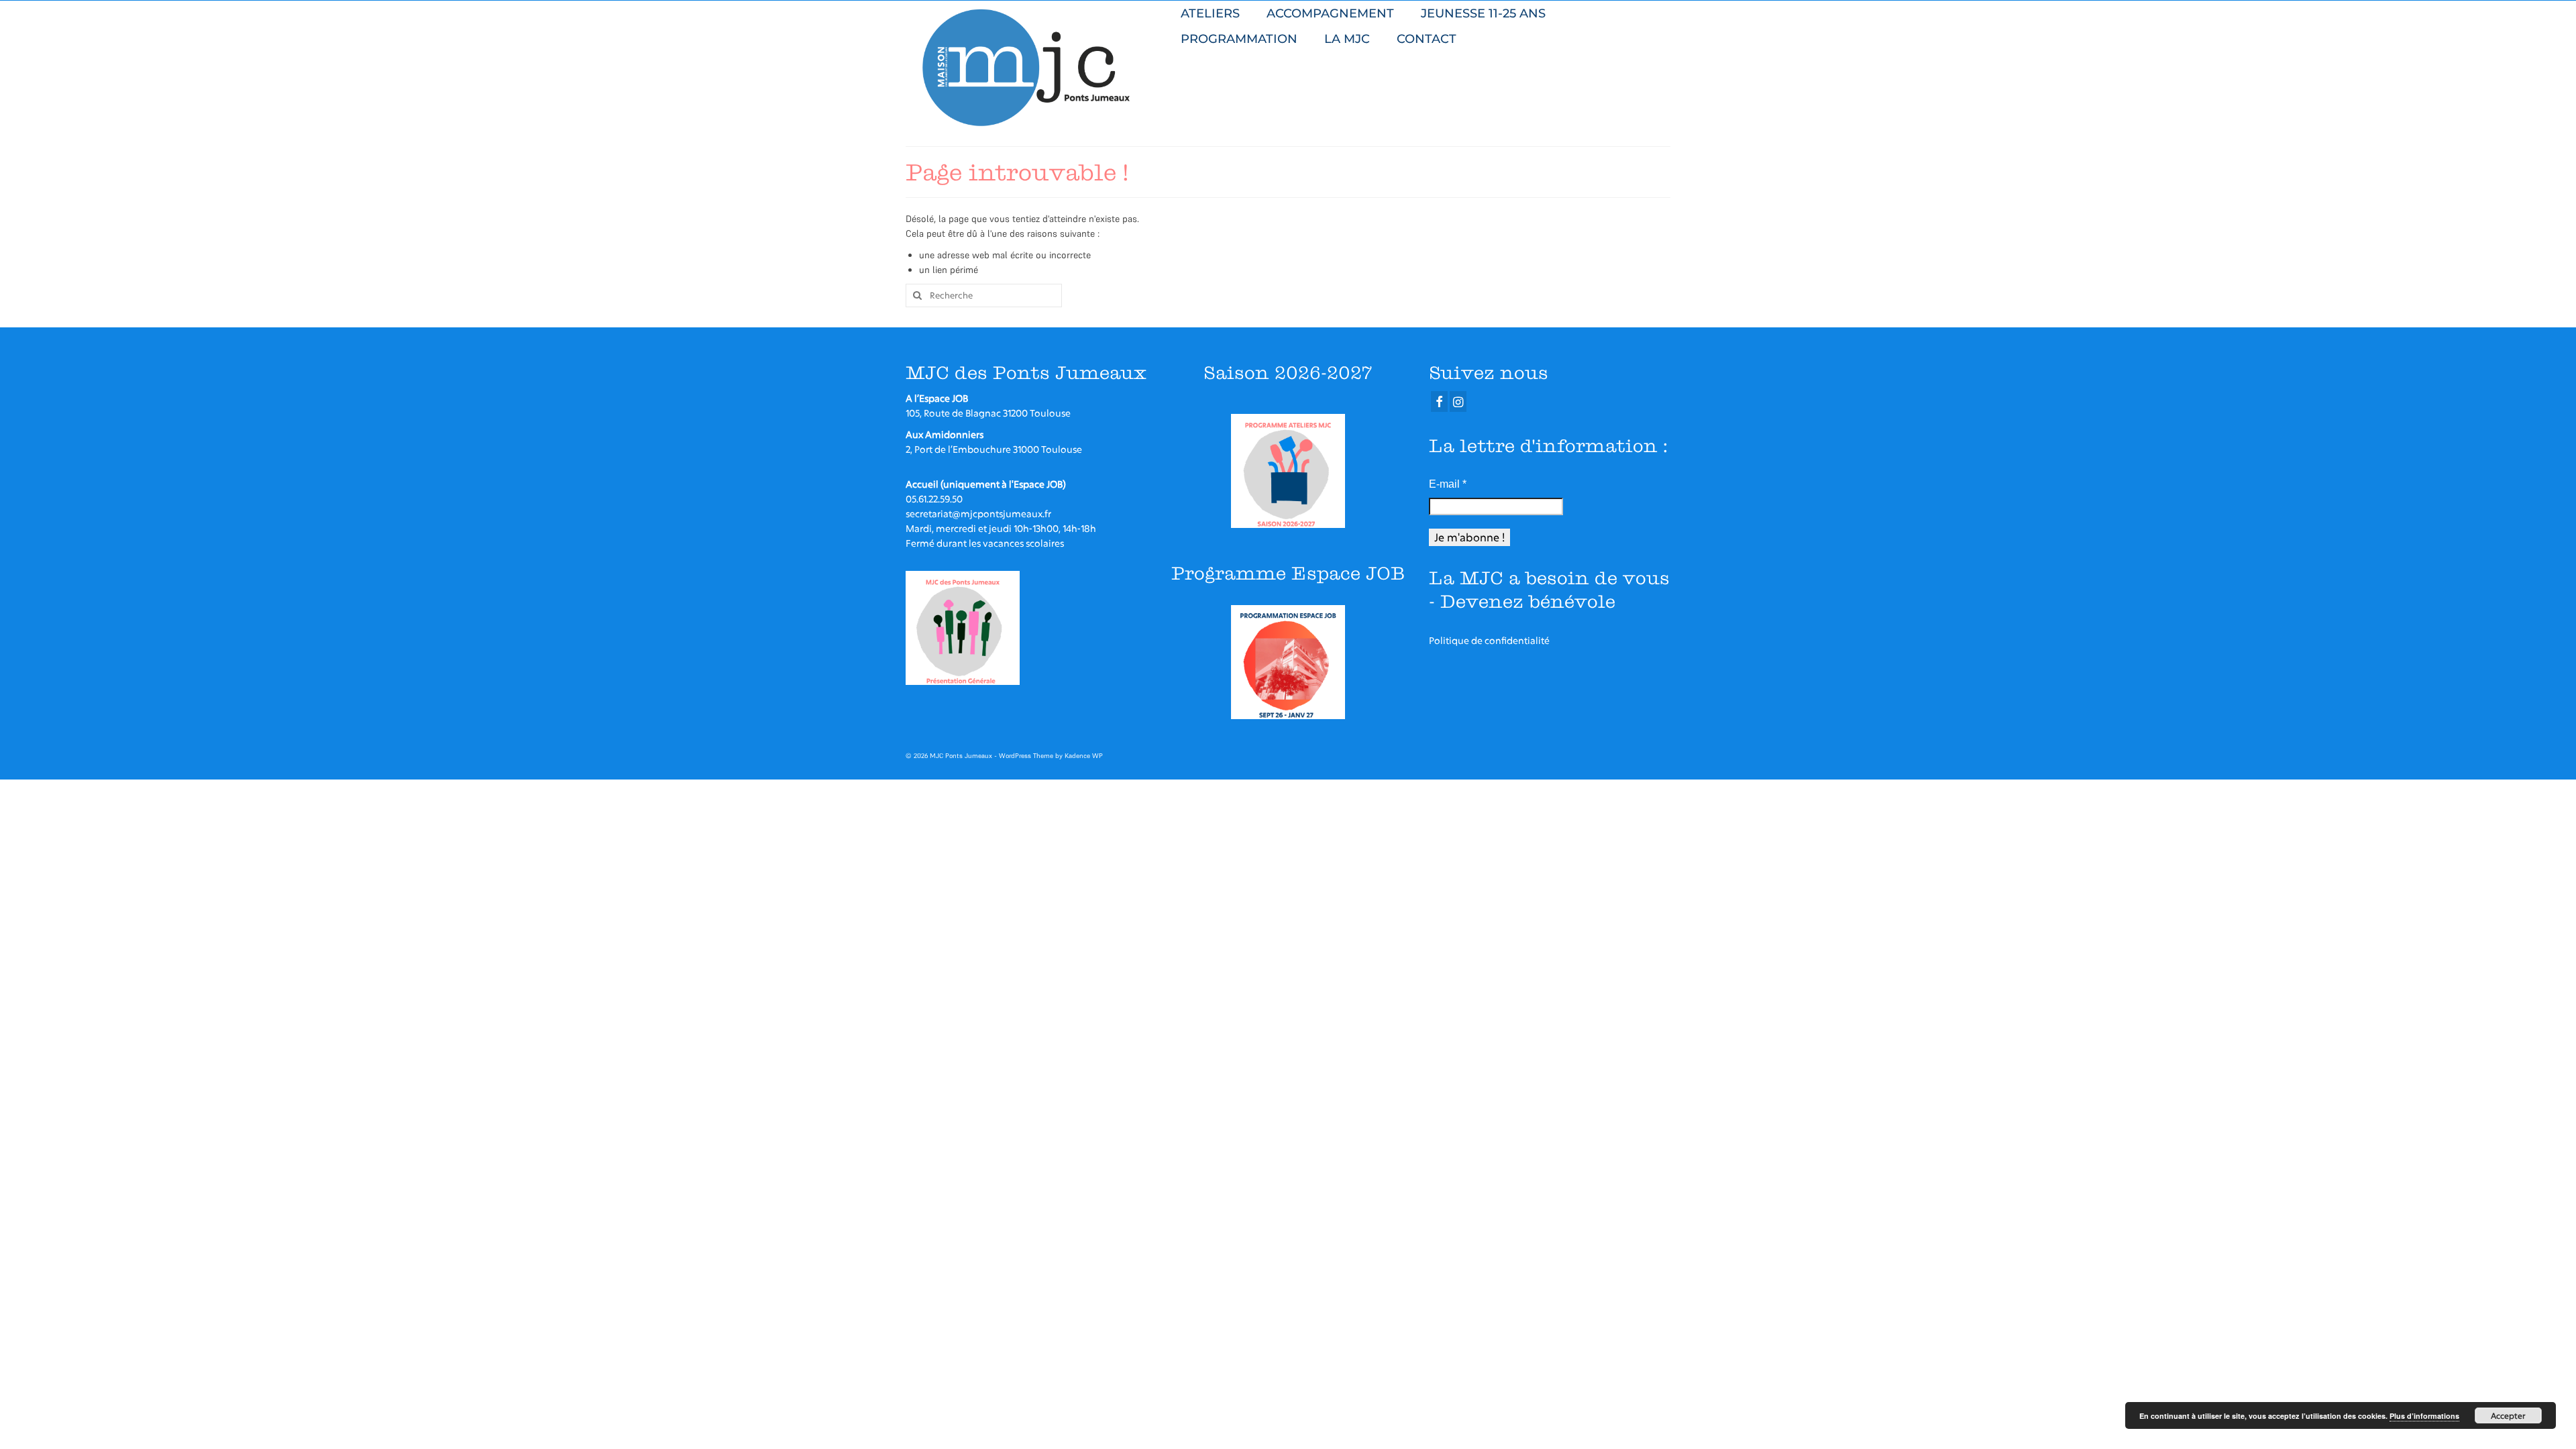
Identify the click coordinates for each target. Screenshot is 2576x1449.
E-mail (1448, 484)
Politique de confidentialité (1489, 640)
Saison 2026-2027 (1288, 373)
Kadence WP (1084, 756)
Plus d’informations (2424, 1416)
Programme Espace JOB (1288, 573)
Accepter (2508, 1415)
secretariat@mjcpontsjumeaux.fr (978, 514)
